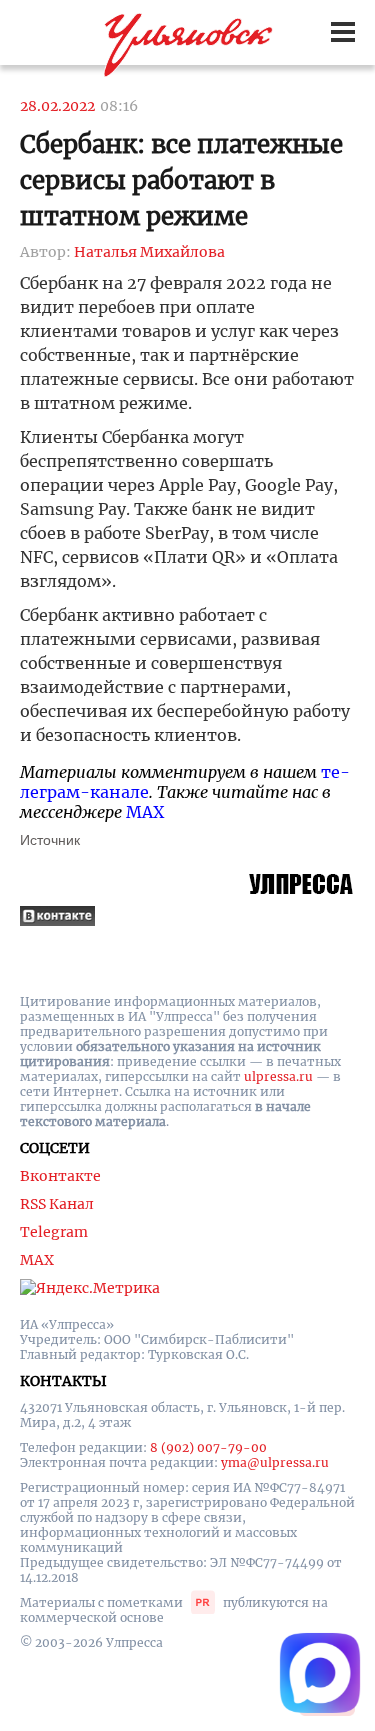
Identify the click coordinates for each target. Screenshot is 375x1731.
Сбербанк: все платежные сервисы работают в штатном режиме (181, 180)
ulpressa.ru (278, 1076)
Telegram (54, 1232)
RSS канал (57, 1204)
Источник (50, 840)
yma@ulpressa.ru (275, 1462)
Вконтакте (60, 1176)
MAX (145, 812)
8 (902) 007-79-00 (208, 1447)
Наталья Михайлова (149, 252)
